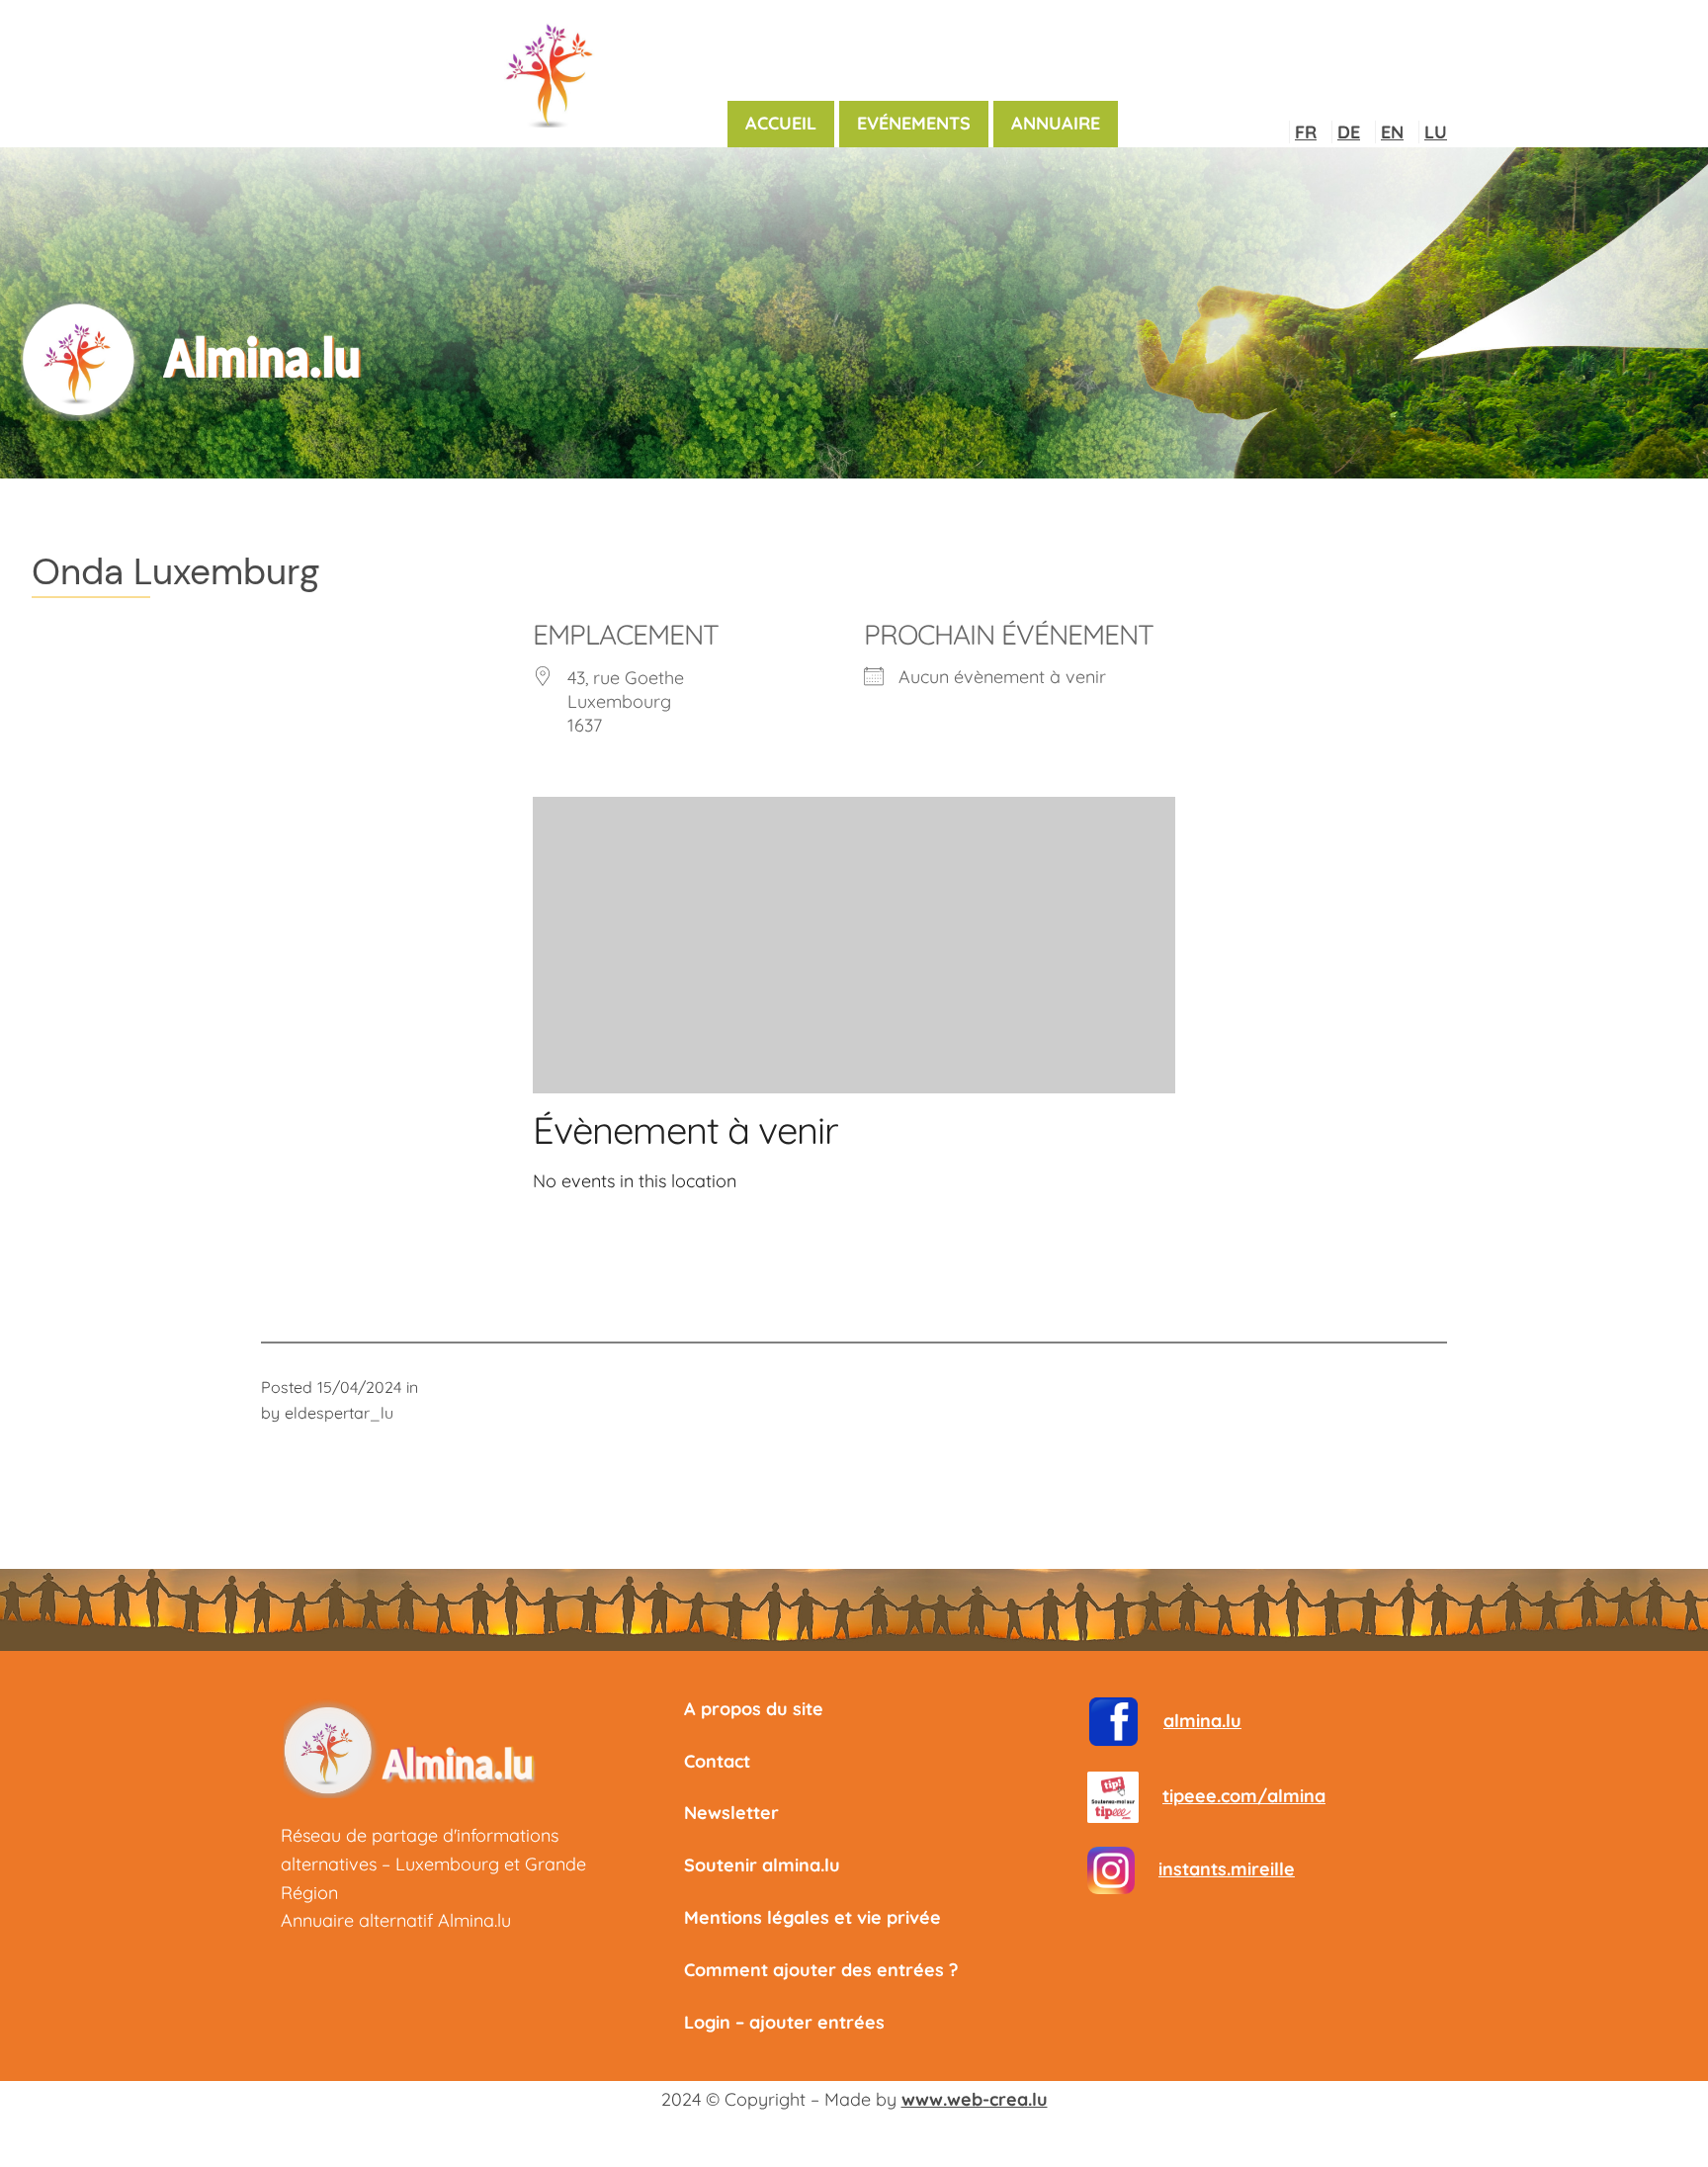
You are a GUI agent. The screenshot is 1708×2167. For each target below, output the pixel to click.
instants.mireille (1227, 1869)
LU (1436, 132)
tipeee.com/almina (1244, 1796)
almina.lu (1202, 1721)
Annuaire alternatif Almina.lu (396, 1920)
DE (1349, 132)
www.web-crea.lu (975, 2099)
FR (1306, 132)
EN (1392, 132)
